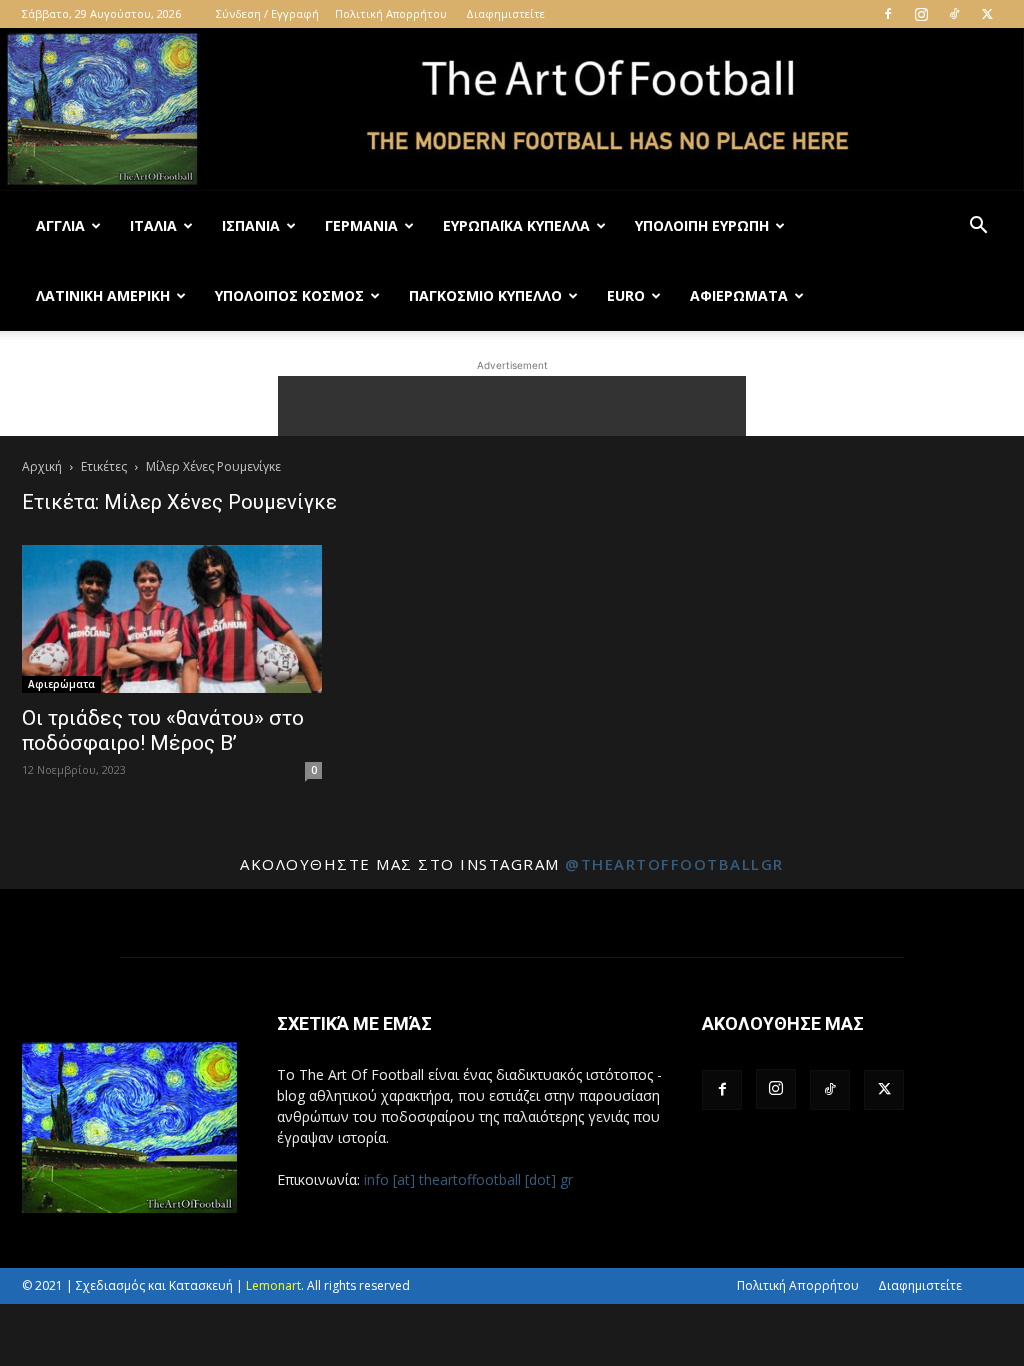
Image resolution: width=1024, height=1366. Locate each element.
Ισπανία (251, 225)
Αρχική (42, 466)
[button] (978, 227)
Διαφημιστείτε (505, 13)
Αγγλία (60, 225)
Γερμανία (361, 225)
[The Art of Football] (512, 109)
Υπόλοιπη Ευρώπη (702, 225)
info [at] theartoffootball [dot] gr (468, 1179)
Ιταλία (153, 225)
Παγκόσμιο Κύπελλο (485, 295)
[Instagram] (921, 14)
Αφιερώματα (739, 295)
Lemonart (273, 1285)
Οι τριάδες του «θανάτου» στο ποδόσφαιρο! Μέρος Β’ (163, 730)
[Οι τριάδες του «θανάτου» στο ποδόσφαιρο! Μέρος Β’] (172, 619)
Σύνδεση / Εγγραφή (267, 13)
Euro (626, 295)
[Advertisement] (512, 406)
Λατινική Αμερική (103, 295)
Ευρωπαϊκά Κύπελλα (516, 225)
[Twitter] (987, 14)
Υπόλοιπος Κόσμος (289, 295)
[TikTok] (954, 14)
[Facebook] (888, 14)
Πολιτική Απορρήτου (391, 13)
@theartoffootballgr (674, 864)
